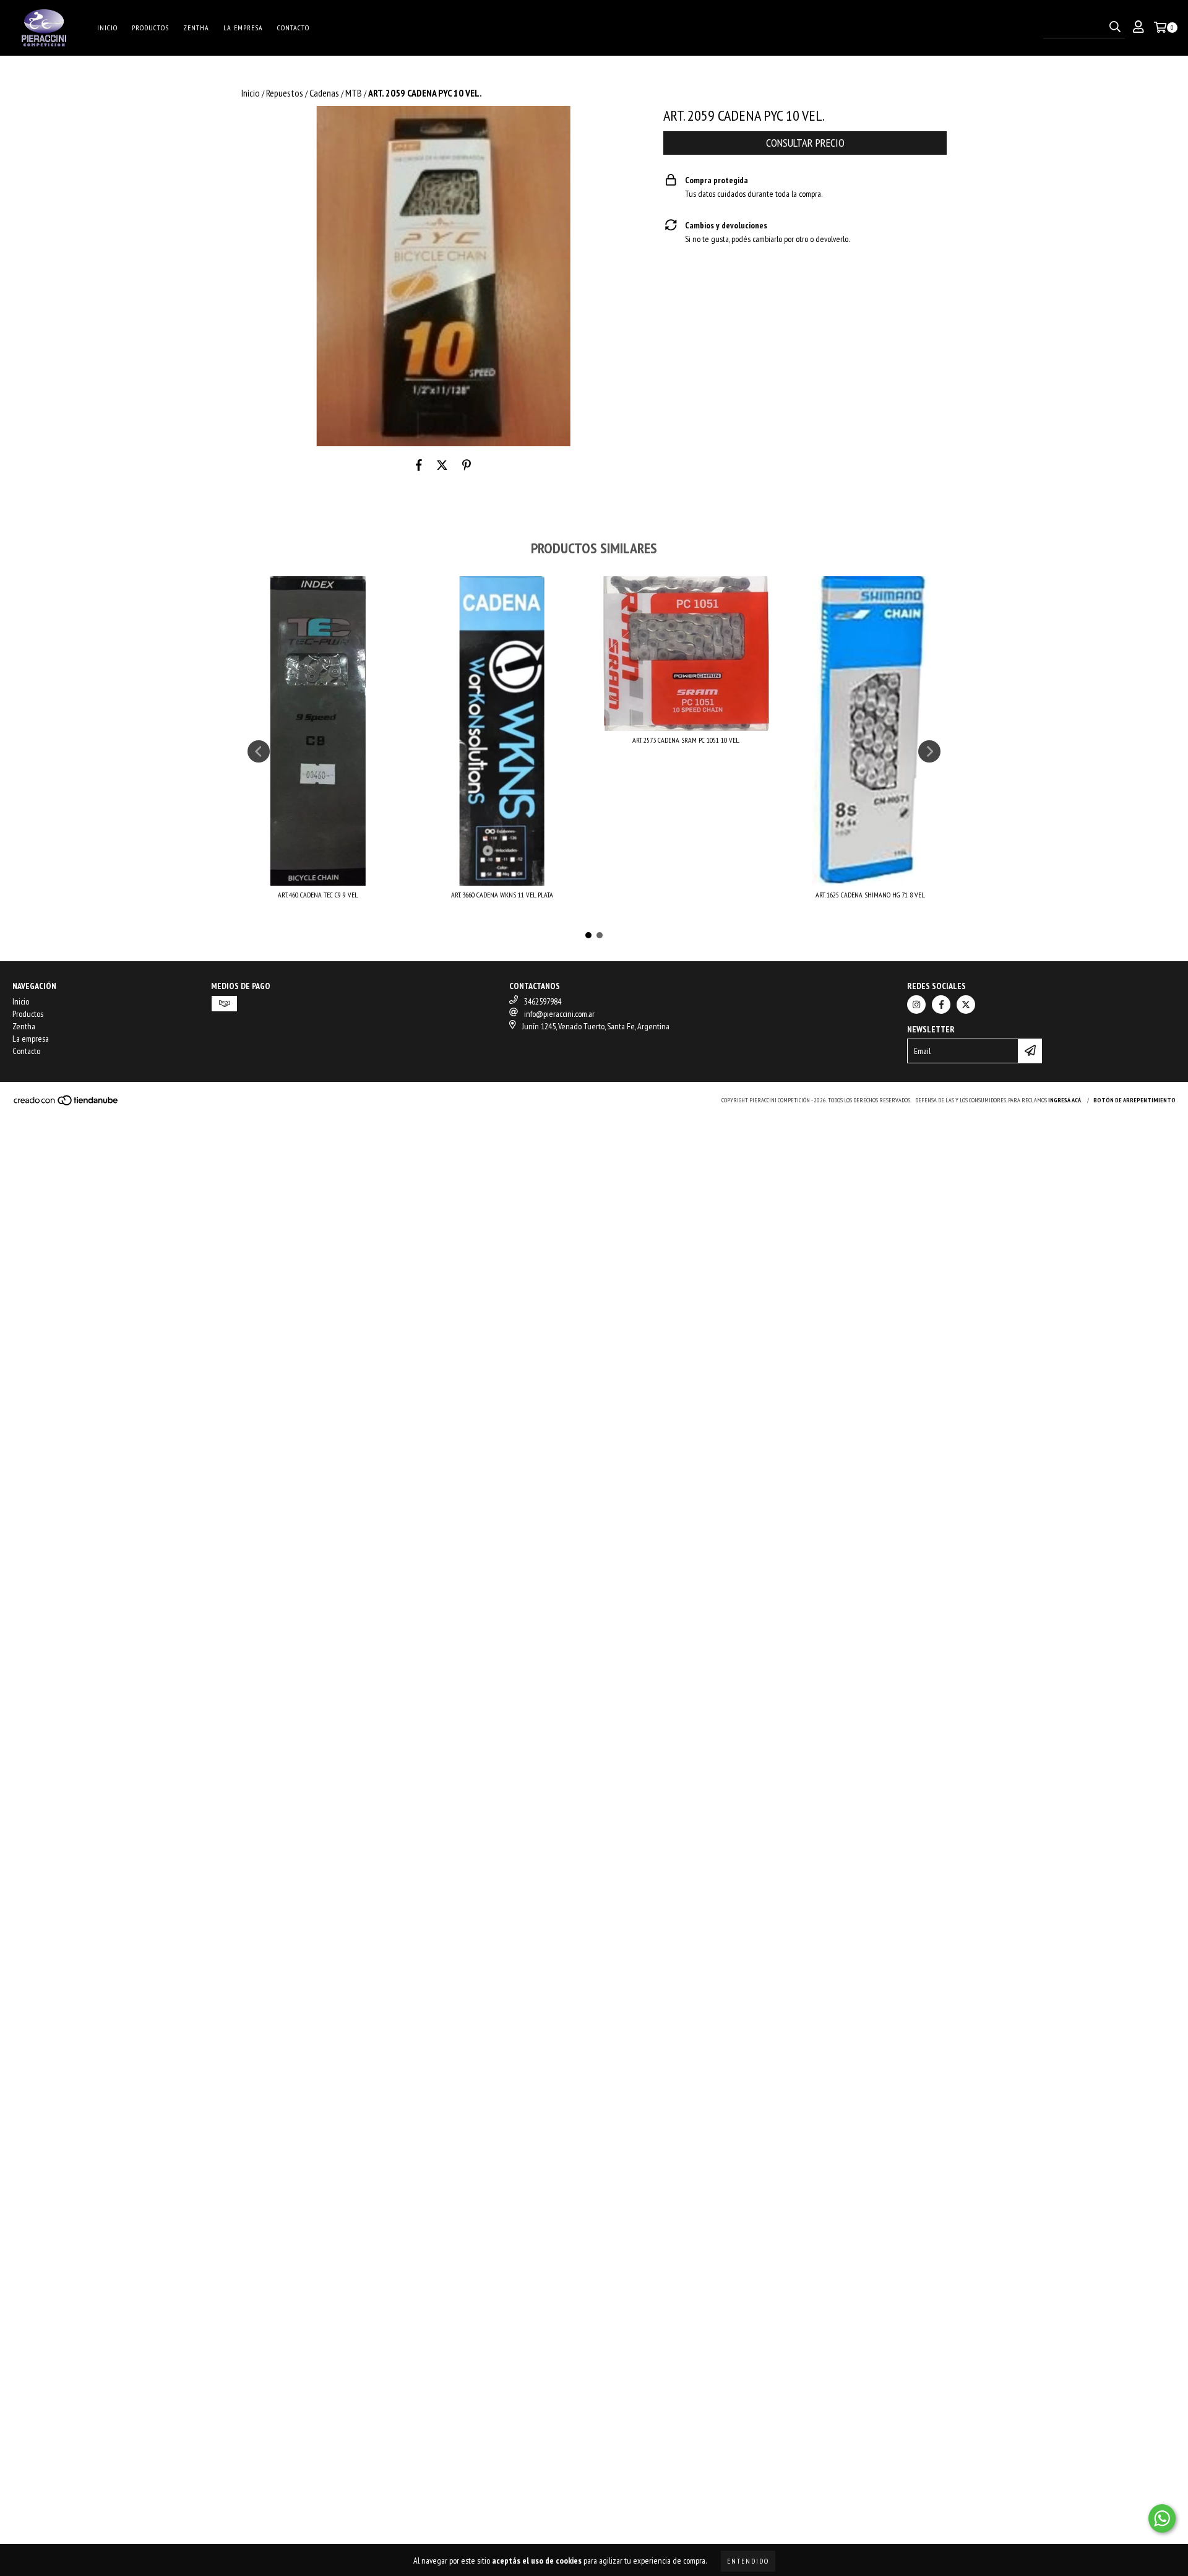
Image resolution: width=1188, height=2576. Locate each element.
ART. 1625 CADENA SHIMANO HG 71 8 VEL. (870, 895)
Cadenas (324, 93)
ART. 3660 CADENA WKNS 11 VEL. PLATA (502, 895)
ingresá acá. (1065, 1100)
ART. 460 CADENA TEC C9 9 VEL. (318, 895)
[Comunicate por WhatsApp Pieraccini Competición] (1162, 2518)
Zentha (196, 28)
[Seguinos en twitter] (966, 1005)
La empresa (243, 28)
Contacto (293, 28)
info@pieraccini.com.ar (559, 1014)
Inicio (107, 28)
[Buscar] (1115, 27)
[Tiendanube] (67, 1104)
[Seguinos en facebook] (941, 1005)
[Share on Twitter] (442, 465)
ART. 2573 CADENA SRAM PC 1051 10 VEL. (686, 740)
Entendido (748, 2561)
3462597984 (543, 1001)
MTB (354, 93)
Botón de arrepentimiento (1134, 1100)
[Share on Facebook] (419, 465)
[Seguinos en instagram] (916, 1005)
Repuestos (285, 93)
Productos (150, 28)
